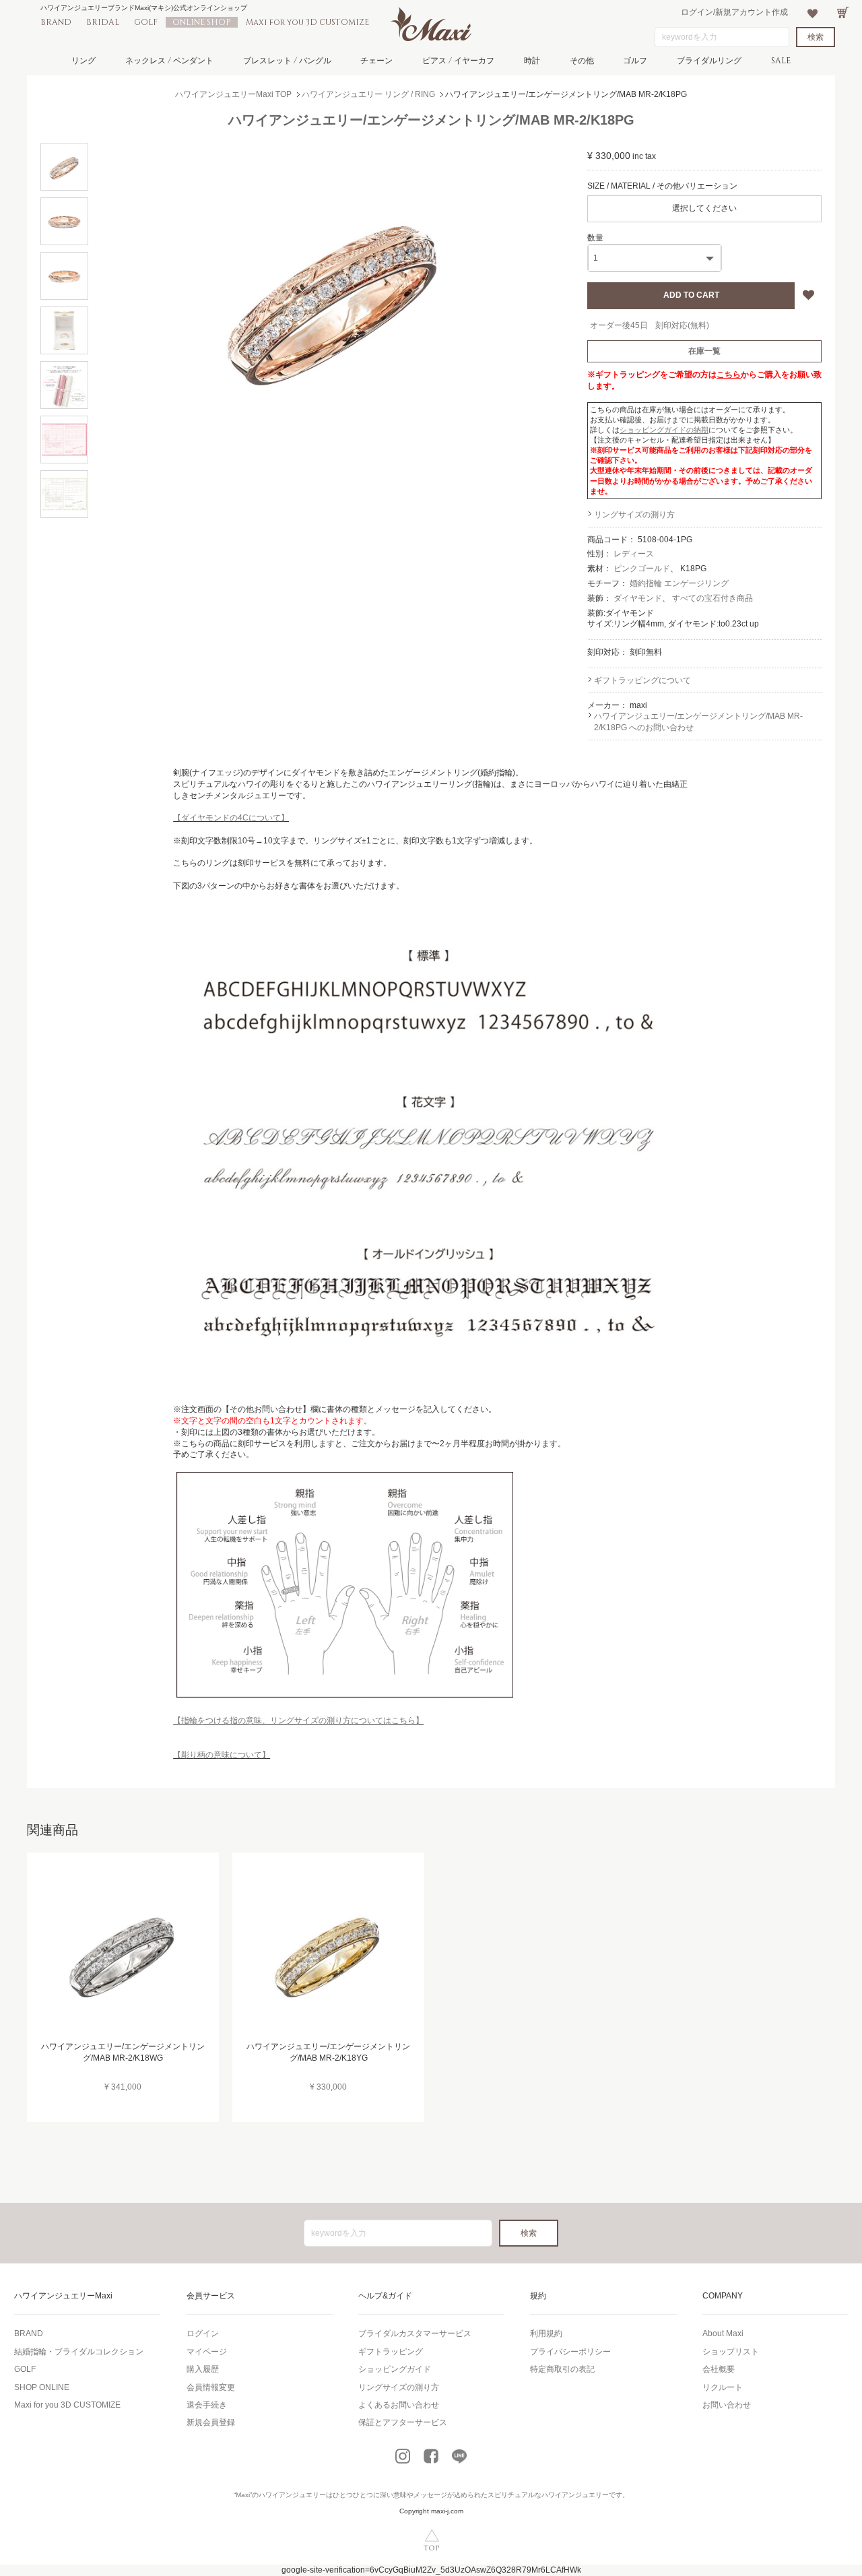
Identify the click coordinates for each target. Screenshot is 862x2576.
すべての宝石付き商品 (712, 598)
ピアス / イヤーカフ (458, 61)
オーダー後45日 (619, 325)
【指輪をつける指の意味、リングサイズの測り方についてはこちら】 (298, 1720)
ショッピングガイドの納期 (664, 430)
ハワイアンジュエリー (292, 2495)
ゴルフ (635, 61)
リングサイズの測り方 (634, 515)
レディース (634, 554)
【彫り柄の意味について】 (222, 1755)
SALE (781, 61)
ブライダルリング (709, 61)
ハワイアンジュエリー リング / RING (368, 94)
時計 (532, 61)
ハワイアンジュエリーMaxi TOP (233, 94)
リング (84, 61)
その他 (582, 61)
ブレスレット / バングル (287, 61)
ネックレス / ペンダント (169, 61)
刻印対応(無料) (682, 325)
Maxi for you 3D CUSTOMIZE (307, 22)
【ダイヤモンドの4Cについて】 (231, 818)
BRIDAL (103, 22)
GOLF (146, 22)
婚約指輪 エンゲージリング (679, 583)
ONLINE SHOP (202, 22)
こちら (729, 375)
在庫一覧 (704, 351)
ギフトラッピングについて (642, 680)
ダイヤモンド (638, 598)
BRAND (56, 22)
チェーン (376, 61)
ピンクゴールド (642, 569)
